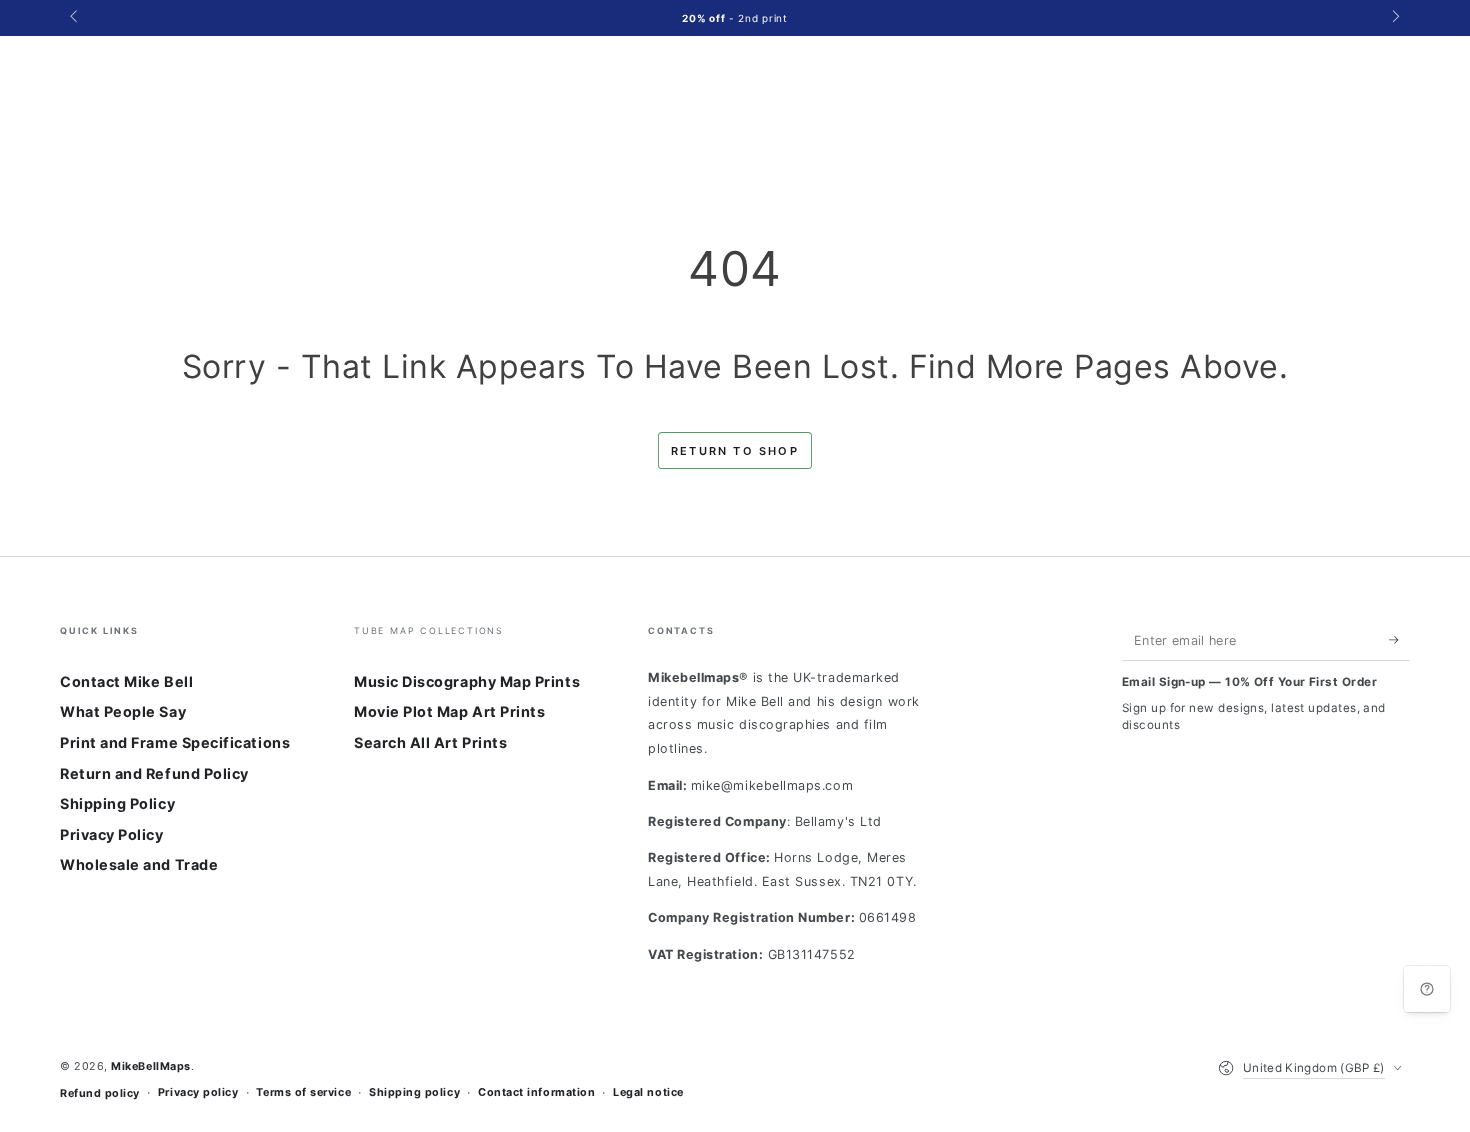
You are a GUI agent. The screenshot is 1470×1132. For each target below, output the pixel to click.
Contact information (536, 1092)
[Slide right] (1394, 18)
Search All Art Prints (430, 742)
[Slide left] (75, 18)
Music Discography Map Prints (467, 681)
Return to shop (735, 451)
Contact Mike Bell (126, 681)
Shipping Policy (117, 803)
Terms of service (303, 1092)
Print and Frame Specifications (175, 742)
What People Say (123, 711)
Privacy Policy (112, 834)
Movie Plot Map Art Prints (450, 711)
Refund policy (100, 1093)
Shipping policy (414, 1092)
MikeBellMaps (150, 1066)
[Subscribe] (1399, 640)
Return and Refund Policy (154, 773)
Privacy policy (198, 1092)
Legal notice (648, 1092)
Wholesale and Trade (139, 864)
